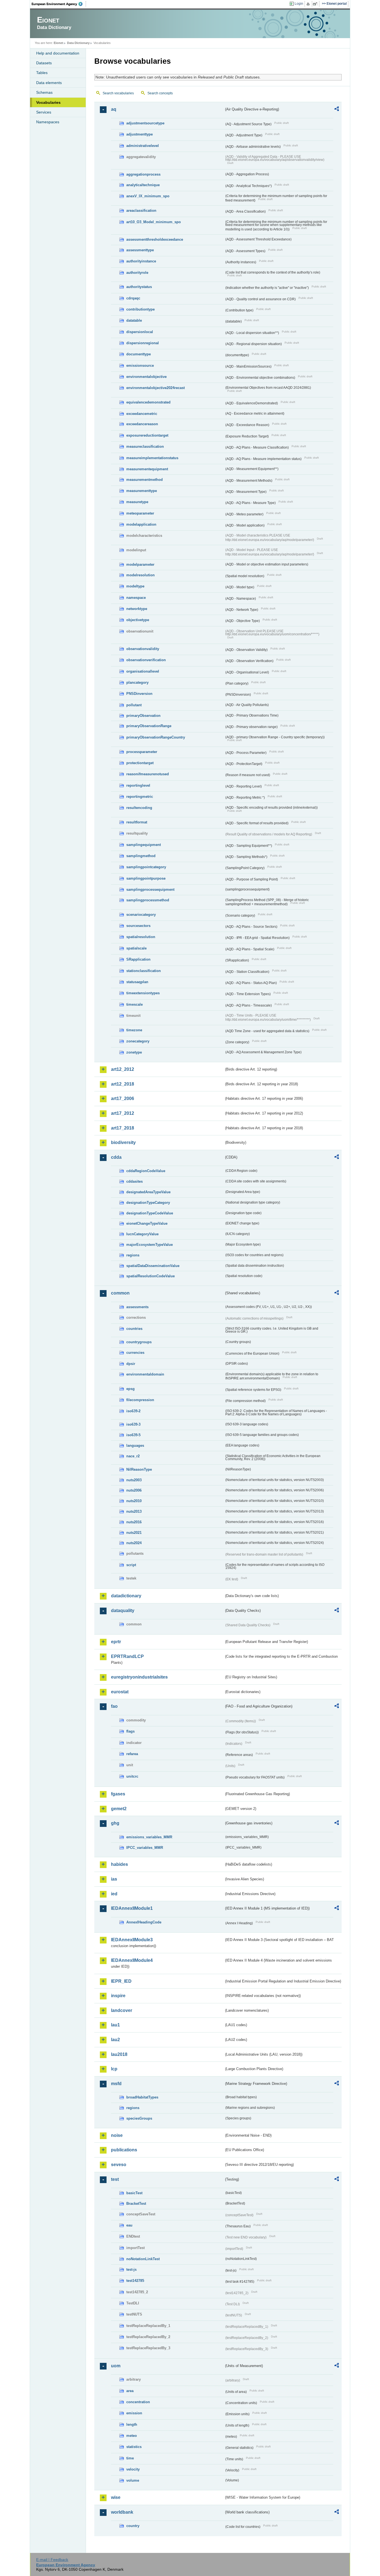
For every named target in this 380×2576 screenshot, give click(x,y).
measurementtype (142, 491)
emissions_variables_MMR (149, 1837)
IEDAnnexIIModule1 (132, 1908)
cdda (116, 1157)
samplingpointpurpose (146, 878)
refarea (132, 1754)
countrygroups (139, 1342)
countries (134, 1329)
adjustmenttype (140, 134)
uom (116, 2366)
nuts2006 (134, 1490)
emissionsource (140, 366)
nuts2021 (134, 1533)
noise (117, 2135)
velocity (133, 2469)
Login (299, 4)
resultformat (137, 822)
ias (114, 1879)
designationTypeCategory (148, 1203)
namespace (136, 598)
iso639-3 (133, 1424)
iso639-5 (133, 1435)
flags (130, 1731)
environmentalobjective (146, 377)
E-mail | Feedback (52, 2560)
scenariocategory (141, 915)
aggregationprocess (143, 174)
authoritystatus (139, 287)
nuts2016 (134, 1522)
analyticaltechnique (143, 185)
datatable (134, 320)
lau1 (115, 2025)
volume (133, 2480)
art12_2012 (123, 1069)
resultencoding (139, 808)
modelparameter (140, 564)
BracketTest (136, 2204)
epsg (130, 1389)
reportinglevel (138, 785)
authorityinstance (141, 261)
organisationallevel (143, 671)
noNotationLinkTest (143, 2259)
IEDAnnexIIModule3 (132, 1940)
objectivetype (138, 620)
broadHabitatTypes (142, 2097)
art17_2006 (123, 1098)
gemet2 (119, 1809)
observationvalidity (143, 649)
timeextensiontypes (143, 993)
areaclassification (141, 211)
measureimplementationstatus (152, 458)
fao (114, 1706)
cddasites (135, 1181)
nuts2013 (134, 1511)
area (130, 2391)
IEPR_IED (121, 1981)
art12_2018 (123, 1084)
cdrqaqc (133, 298)
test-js (131, 2269)
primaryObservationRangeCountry (156, 737)
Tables (42, 73)
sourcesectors (138, 926)
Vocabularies (48, 102)
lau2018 (119, 2054)
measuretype (137, 502)
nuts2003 (134, 1480)
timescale (135, 1004)
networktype (137, 609)
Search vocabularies (118, 93)
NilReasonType (139, 1469)
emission (134, 2413)
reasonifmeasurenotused (148, 774)
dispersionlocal (140, 332)
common (120, 1293)
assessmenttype (140, 250)
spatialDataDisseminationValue (153, 1266)
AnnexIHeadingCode (144, 1922)
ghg (115, 1823)
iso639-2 (133, 1411)
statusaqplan (137, 982)
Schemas (44, 92)
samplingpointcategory (146, 867)
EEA (59, 4)
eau (129, 2225)
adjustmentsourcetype (145, 123)
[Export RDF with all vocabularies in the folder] (337, 110)
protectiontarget (140, 763)
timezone (134, 1030)
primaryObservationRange (149, 726)
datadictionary (126, 1596)
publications (124, 2150)
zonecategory (138, 1041)
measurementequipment (147, 469)
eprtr (116, 1642)
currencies (135, 1353)
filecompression (140, 1400)
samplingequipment (144, 845)
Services (44, 112)
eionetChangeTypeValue (147, 1223)
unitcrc (132, 1776)
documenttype (139, 354)
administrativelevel (143, 146)
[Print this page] (309, 4)
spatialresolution (141, 937)
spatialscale (136, 948)
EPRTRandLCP (127, 1656)
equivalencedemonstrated (148, 402)
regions (133, 1255)
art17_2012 (123, 1113)
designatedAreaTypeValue (148, 1192)
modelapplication (141, 524)
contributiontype (140, 309)
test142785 (135, 2281)
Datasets (44, 63)
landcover (122, 2010)
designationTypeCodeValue (150, 1213)
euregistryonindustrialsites (139, 1677)
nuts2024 (134, 1543)
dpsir (131, 1364)
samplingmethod (141, 856)
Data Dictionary (78, 43)
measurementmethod (145, 480)
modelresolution (140, 575)
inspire (118, 1996)
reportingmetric (140, 797)
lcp (114, 2069)
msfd (116, 2084)
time (130, 2458)
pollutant (134, 705)
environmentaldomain (145, 1374)
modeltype (135, 586)
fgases (118, 1794)
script (131, 1565)
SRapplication (138, 959)
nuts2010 (134, 1501)
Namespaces (48, 122)
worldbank (122, 2512)
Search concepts (160, 93)
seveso (119, 2165)
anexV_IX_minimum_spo (148, 196)
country (133, 2526)
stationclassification (144, 971)
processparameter (142, 752)
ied (114, 1894)
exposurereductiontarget (147, 435)
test (115, 2179)
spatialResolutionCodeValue (150, 1276)
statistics (134, 2447)
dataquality (123, 1611)
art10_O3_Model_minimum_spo (154, 222)
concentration (138, 2402)
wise (116, 2497)
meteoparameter (140, 513)
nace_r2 (133, 1456)
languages (135, 1446)
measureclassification (145, 446)
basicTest (134, 2193)
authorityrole (137, 273)
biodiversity (123, 1142)
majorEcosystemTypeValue (150, 1245)
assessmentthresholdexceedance (155, 239)
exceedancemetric (142, 414)
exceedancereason (142, 424)
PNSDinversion (139, 694)
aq (114, 109)
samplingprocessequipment (150, 890)
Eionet (58, 43)
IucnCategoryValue (142, 1234)
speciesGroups (139, 2118)
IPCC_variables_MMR (145, 1848)
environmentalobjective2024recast (156, 388)
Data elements (49, 83)
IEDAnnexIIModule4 (132, 1960)
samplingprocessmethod (148, 900)
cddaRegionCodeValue (146, 1171)
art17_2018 (123, 1128)
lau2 (115, 2040)
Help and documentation (58, 53)
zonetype (134, 1052)
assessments (137, 1307)
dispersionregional (143, 343)
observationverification (146, 660)
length (132, 2424)
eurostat (120, 1692)
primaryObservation (143, 716)
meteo (132, 2436)
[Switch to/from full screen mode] (316, 4)
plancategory (137, 682)
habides (119, 1864)
